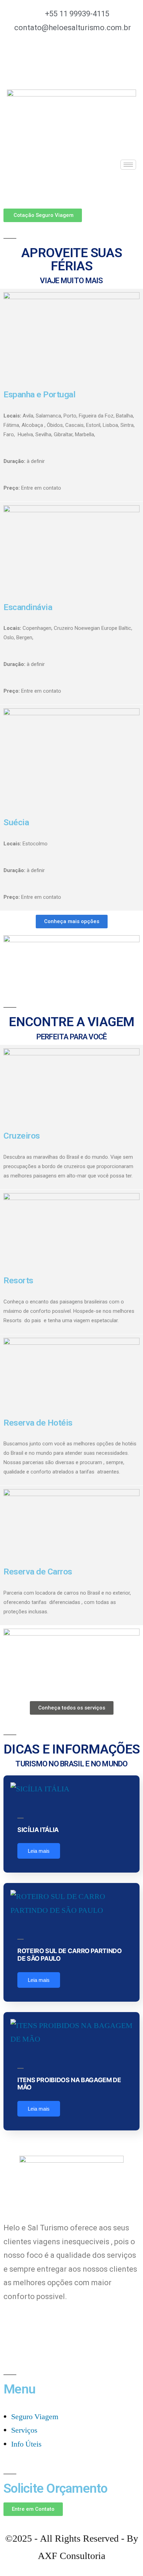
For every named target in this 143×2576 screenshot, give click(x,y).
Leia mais (39, 1851)
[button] (43, 215)
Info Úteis (26, 2444)
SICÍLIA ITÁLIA (38, 1830)
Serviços (24, 2430)
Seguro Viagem (35, 2417)
